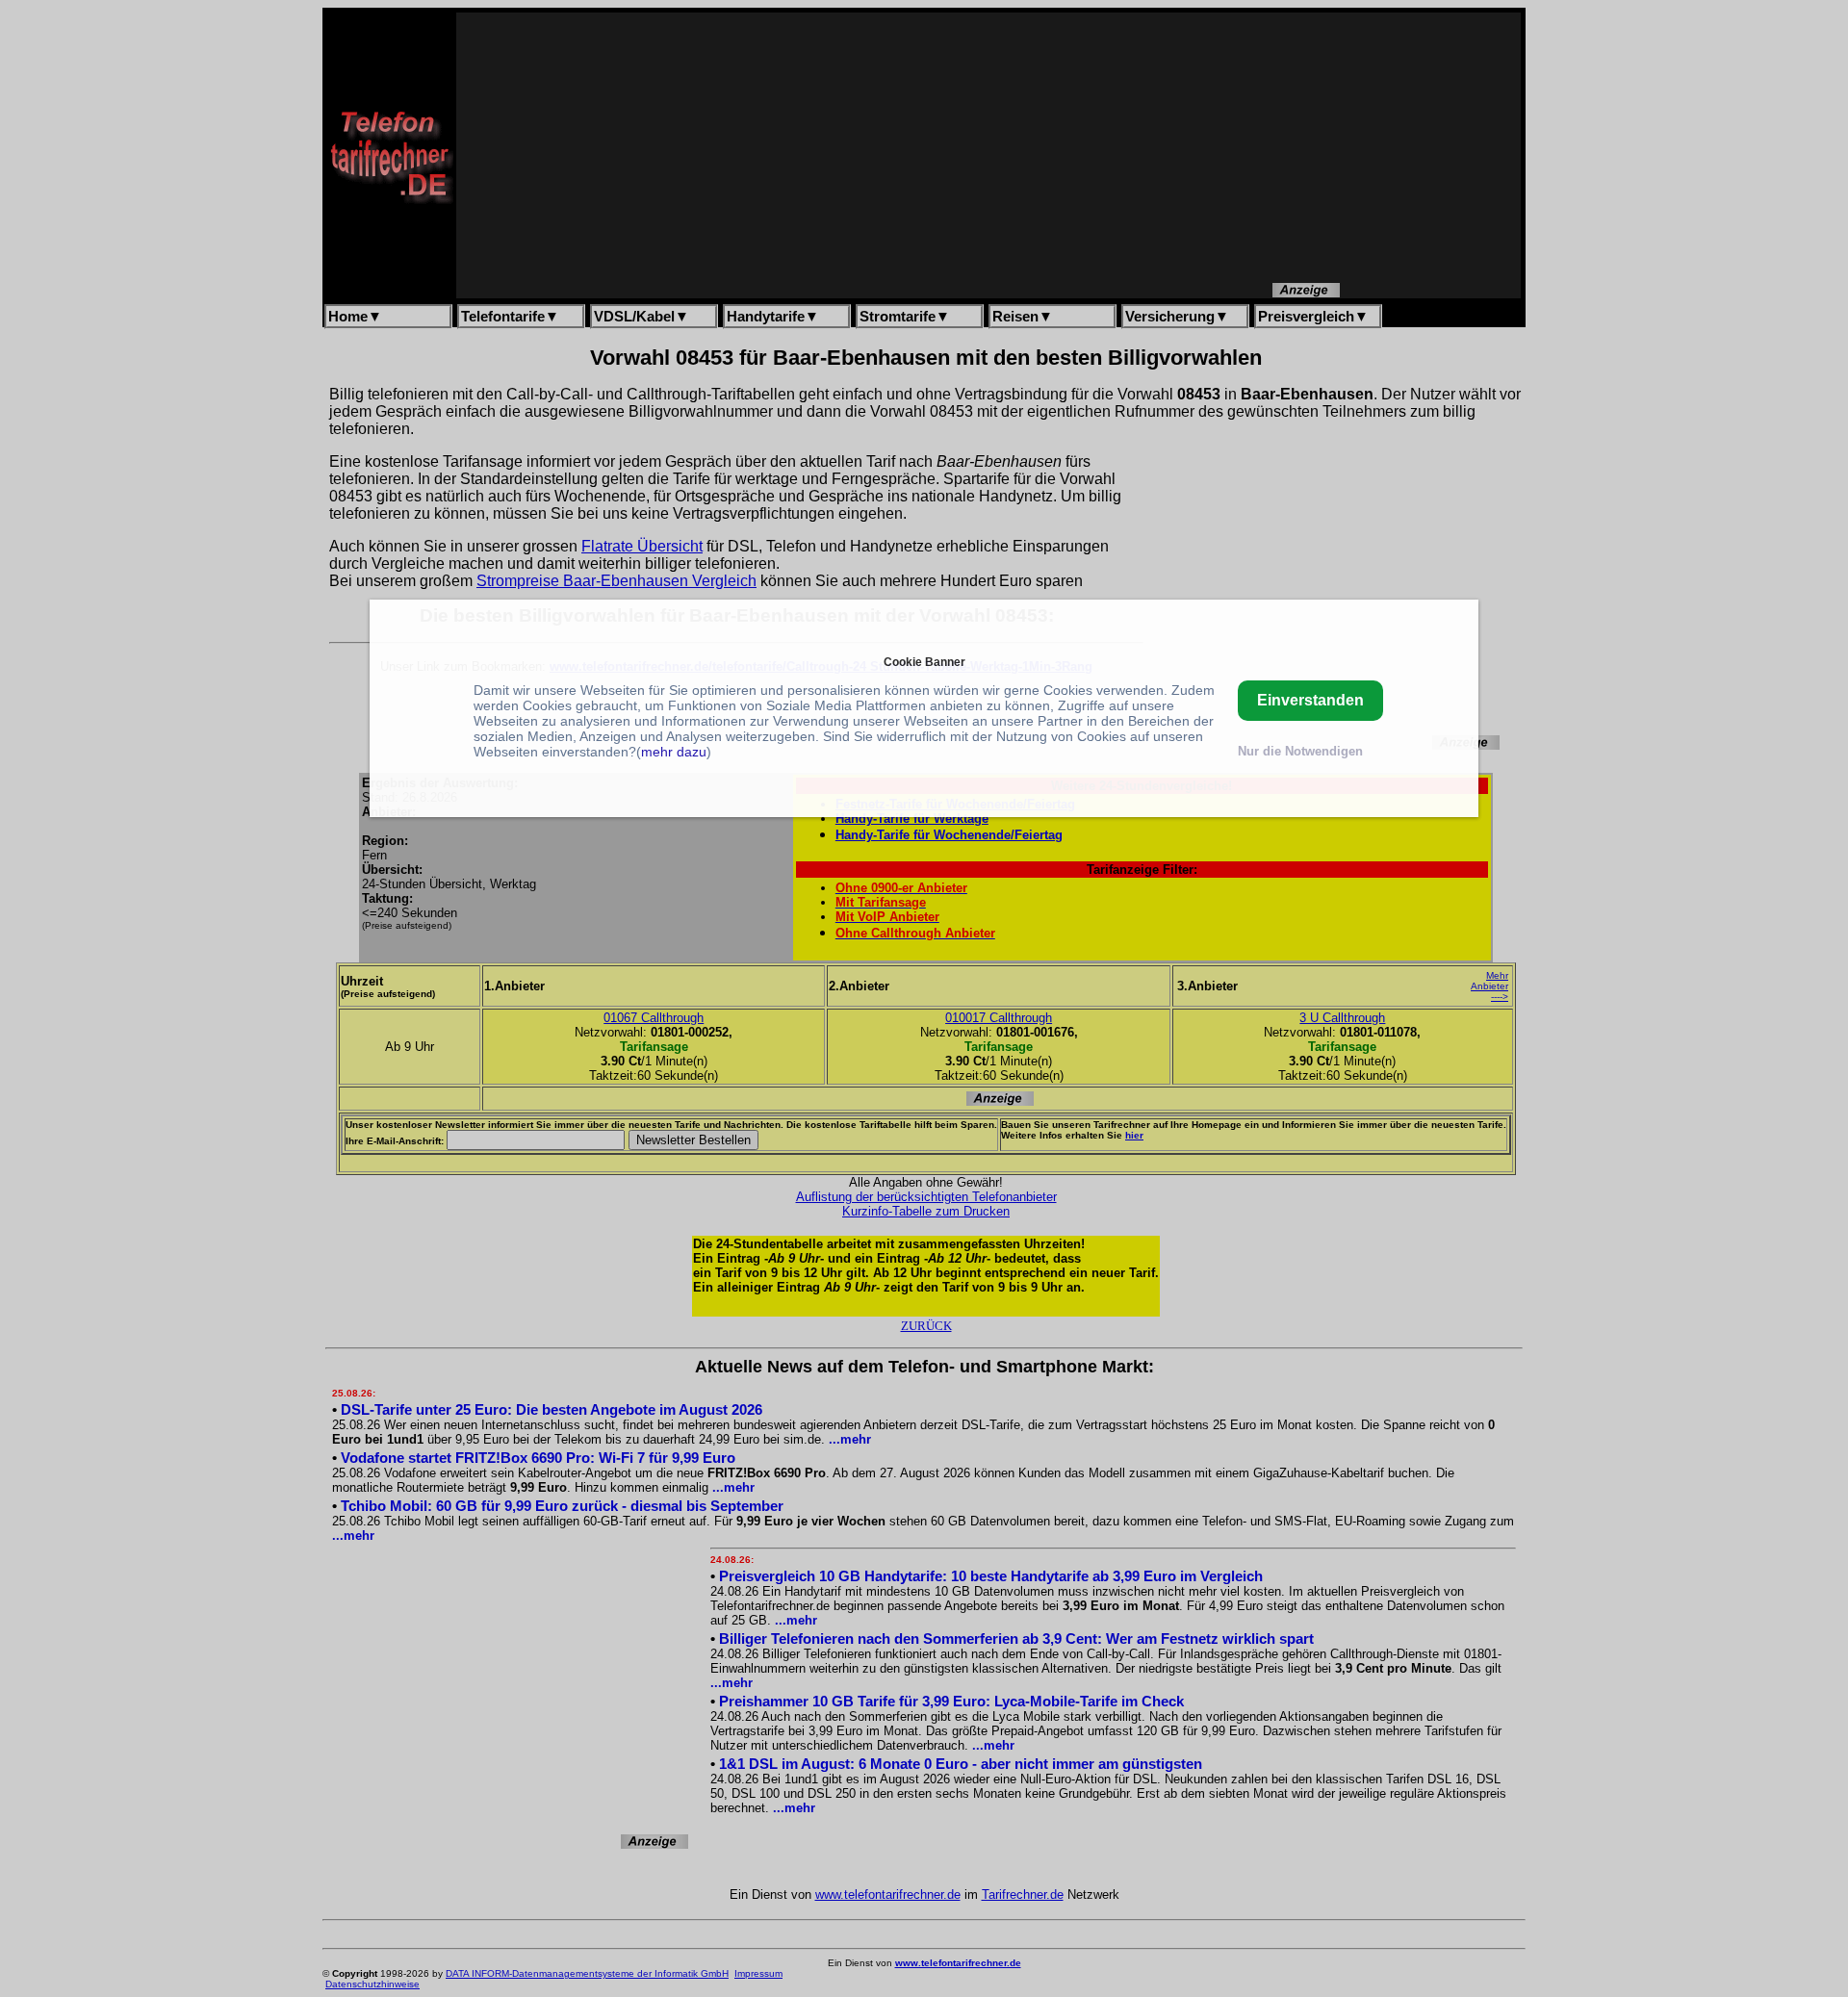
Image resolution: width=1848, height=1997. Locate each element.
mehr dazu (674, 752)
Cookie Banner (924, 662)
